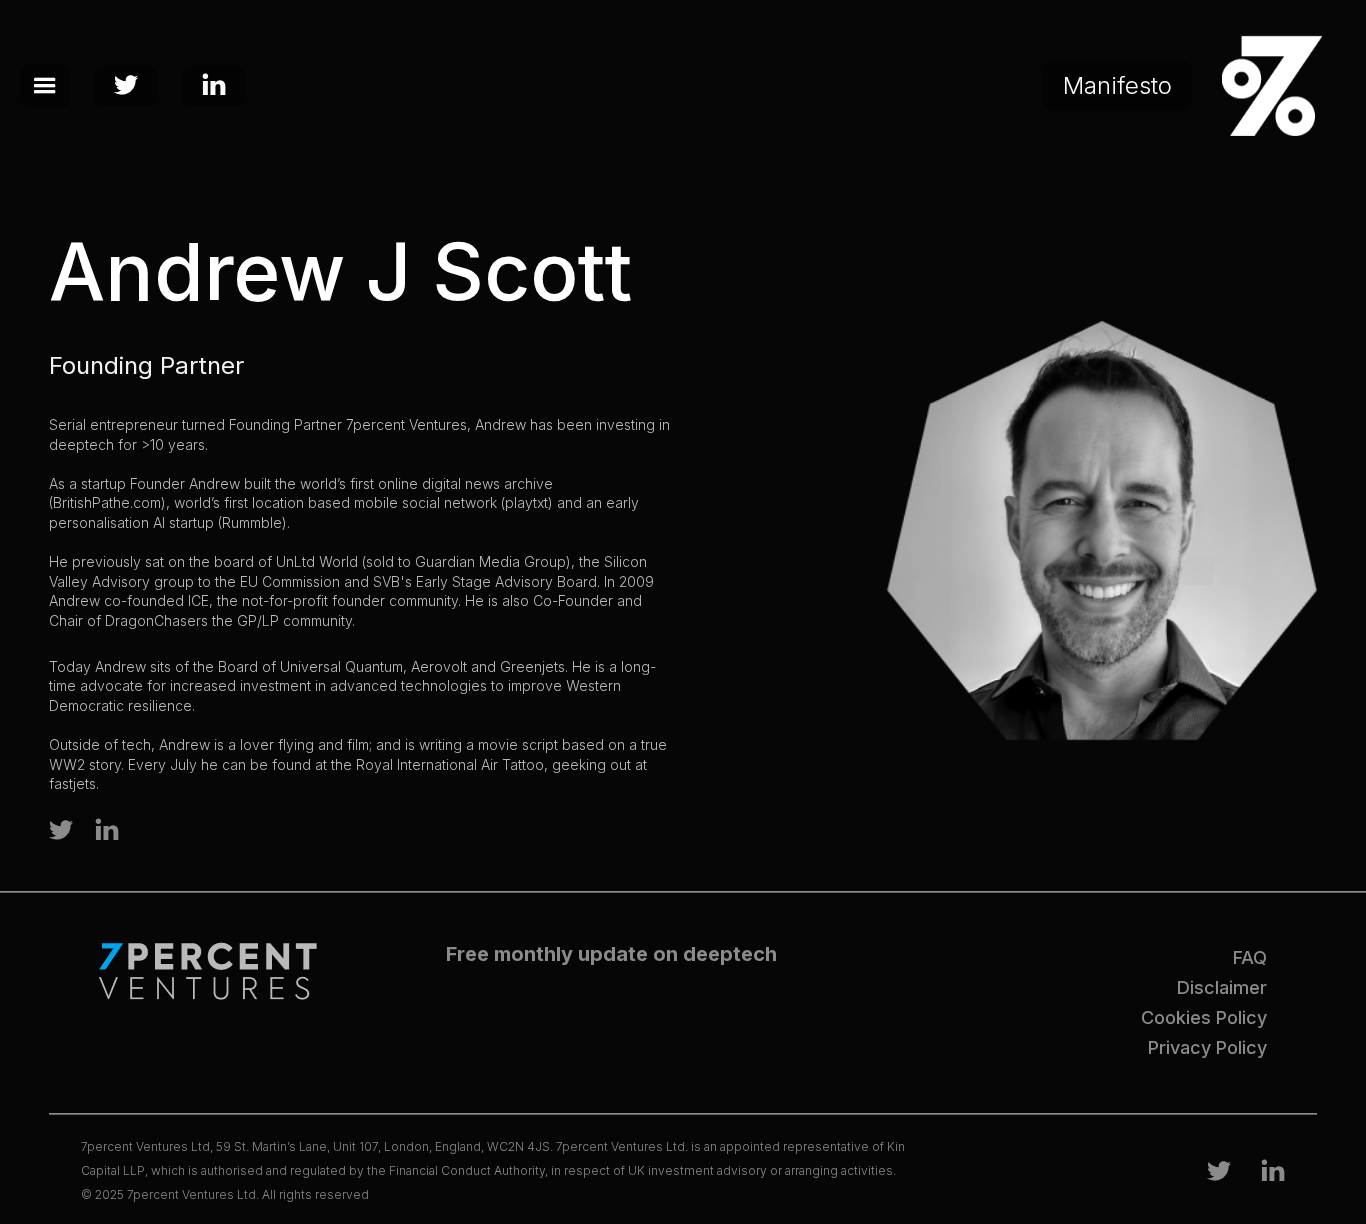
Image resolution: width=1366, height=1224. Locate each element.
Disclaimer (1222, 987)
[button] (45, 86)
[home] (1267, 86)
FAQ (1250, 957)
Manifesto (1117, 85)
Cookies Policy (1204, 1017)
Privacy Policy (1207, 1047)
